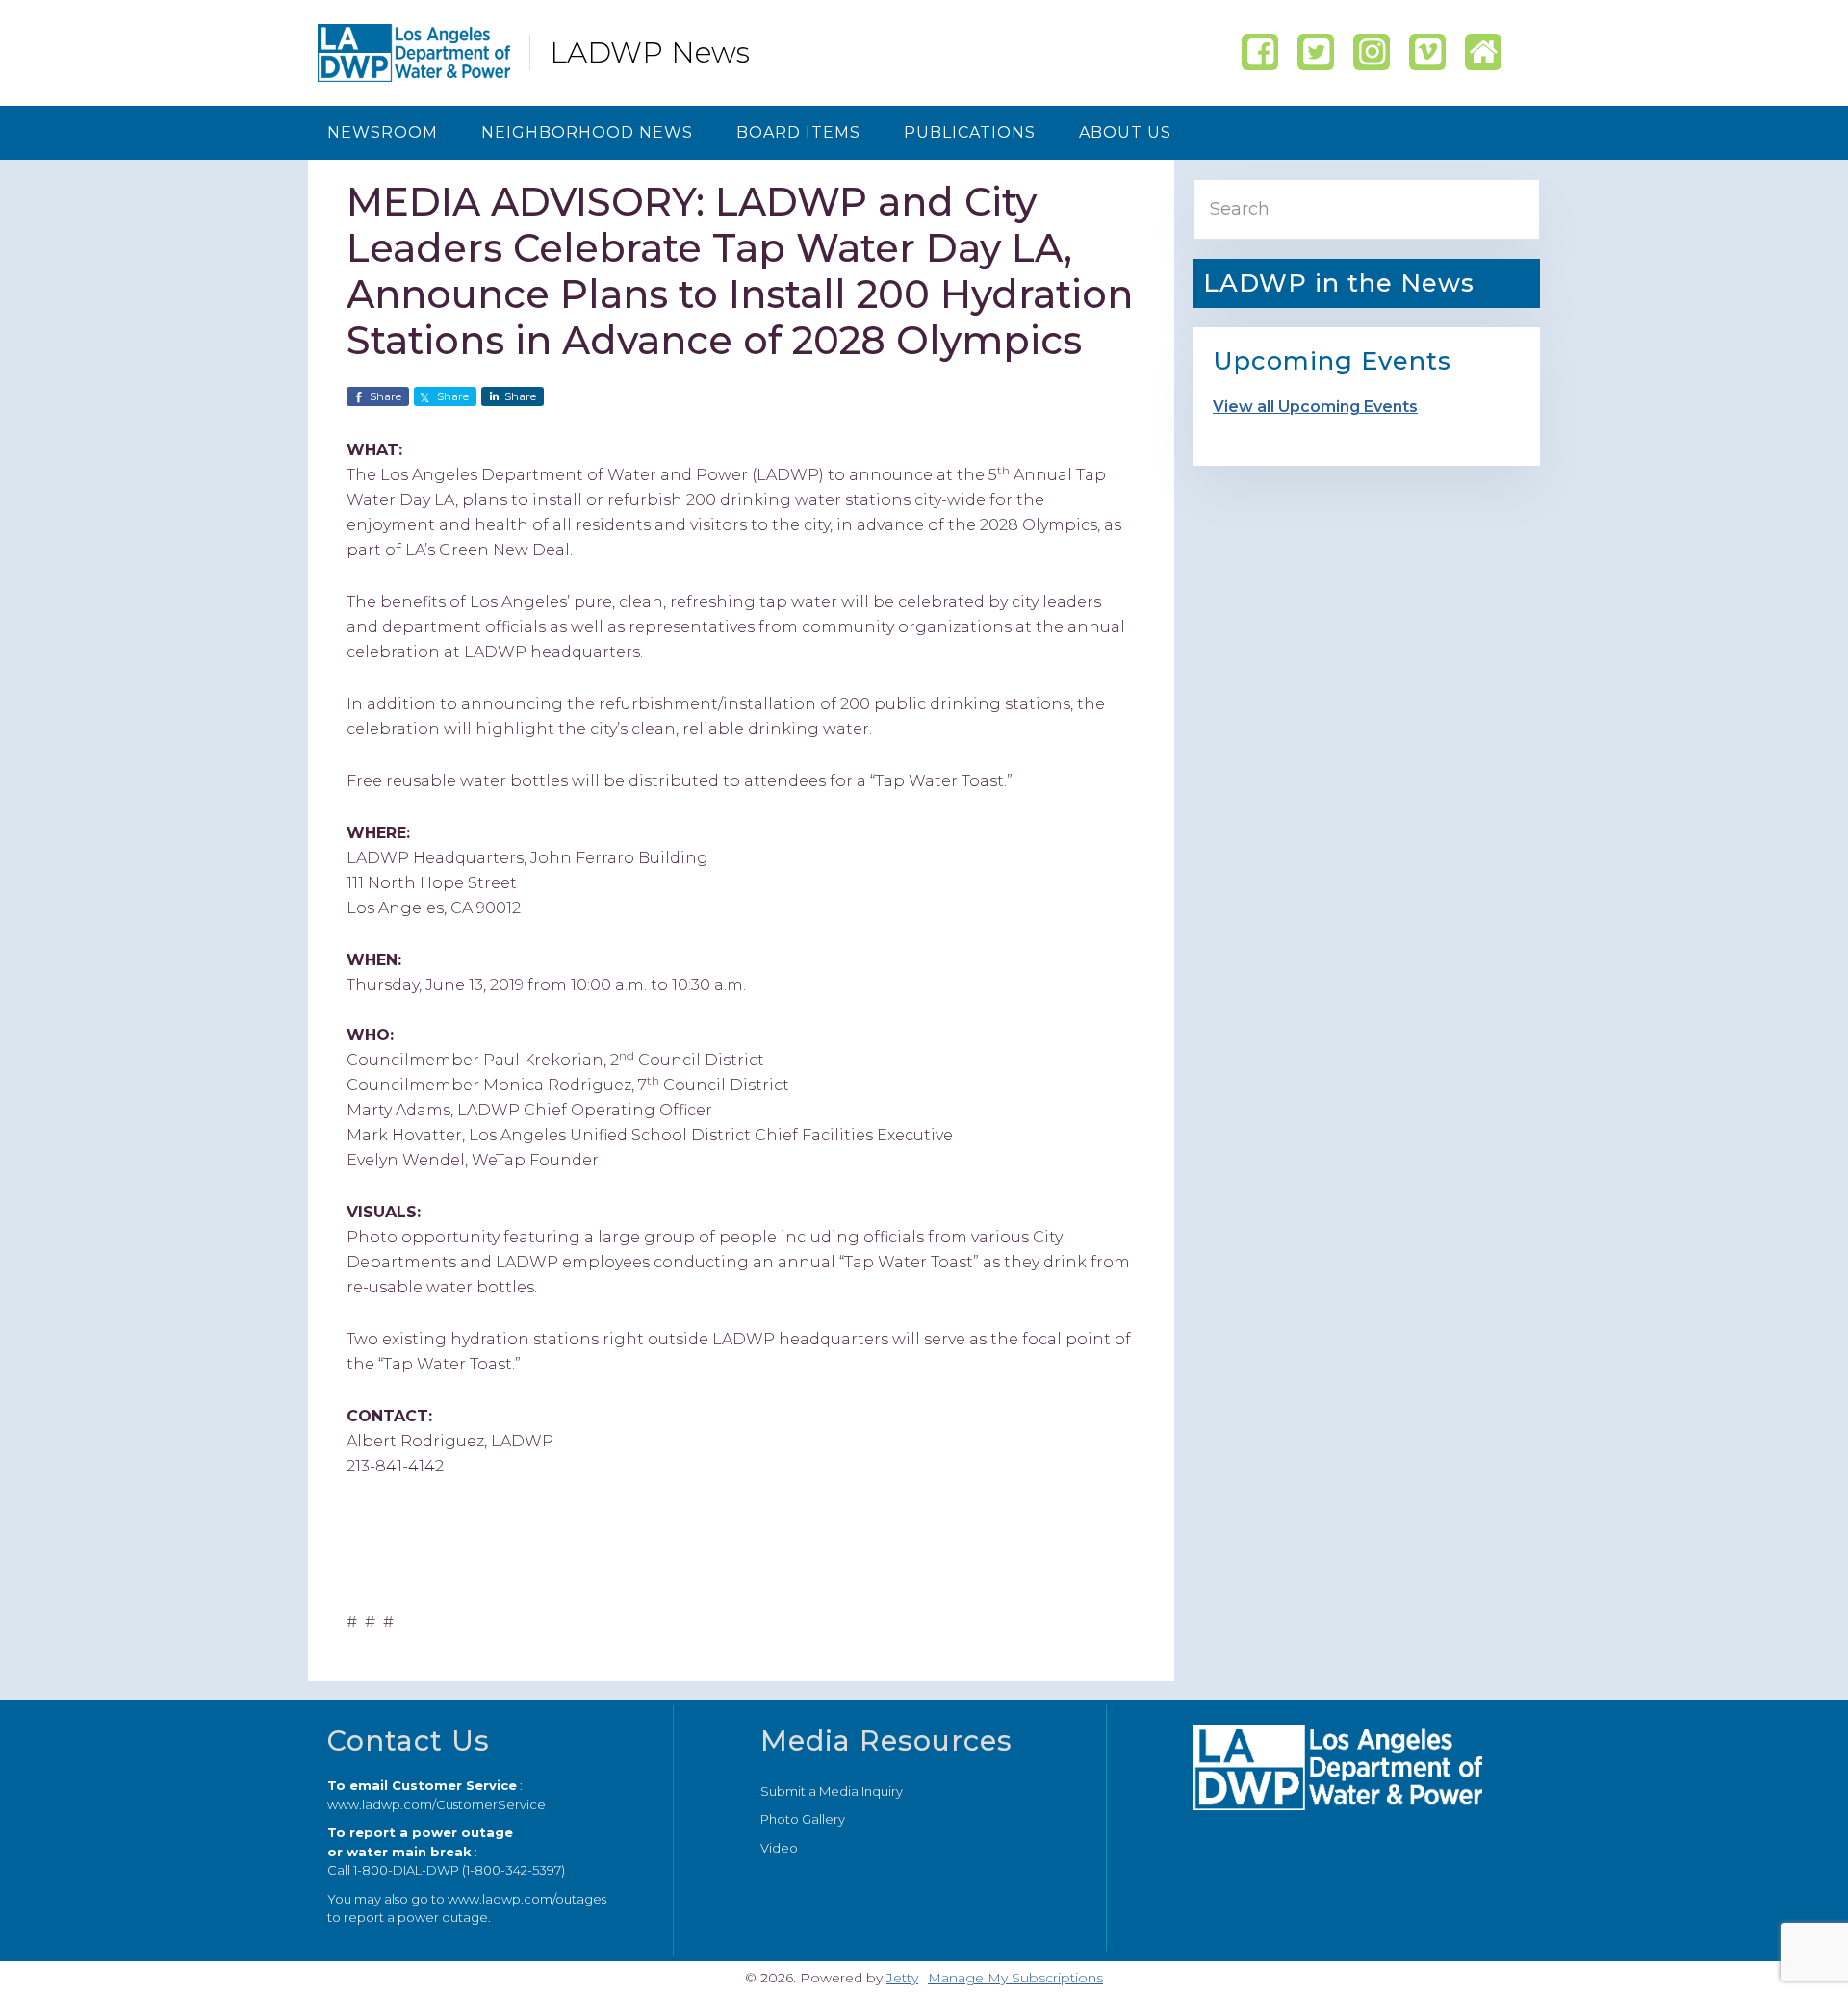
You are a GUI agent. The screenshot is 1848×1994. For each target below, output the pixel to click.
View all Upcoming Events (1315, 407)
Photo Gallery (803, 1819)
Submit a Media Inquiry (832, 1791)
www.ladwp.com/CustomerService (436, 1804)
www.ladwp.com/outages (527, 1899)
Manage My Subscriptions (1015, 1978)
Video (779, 1848)
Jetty (902, 1978)
